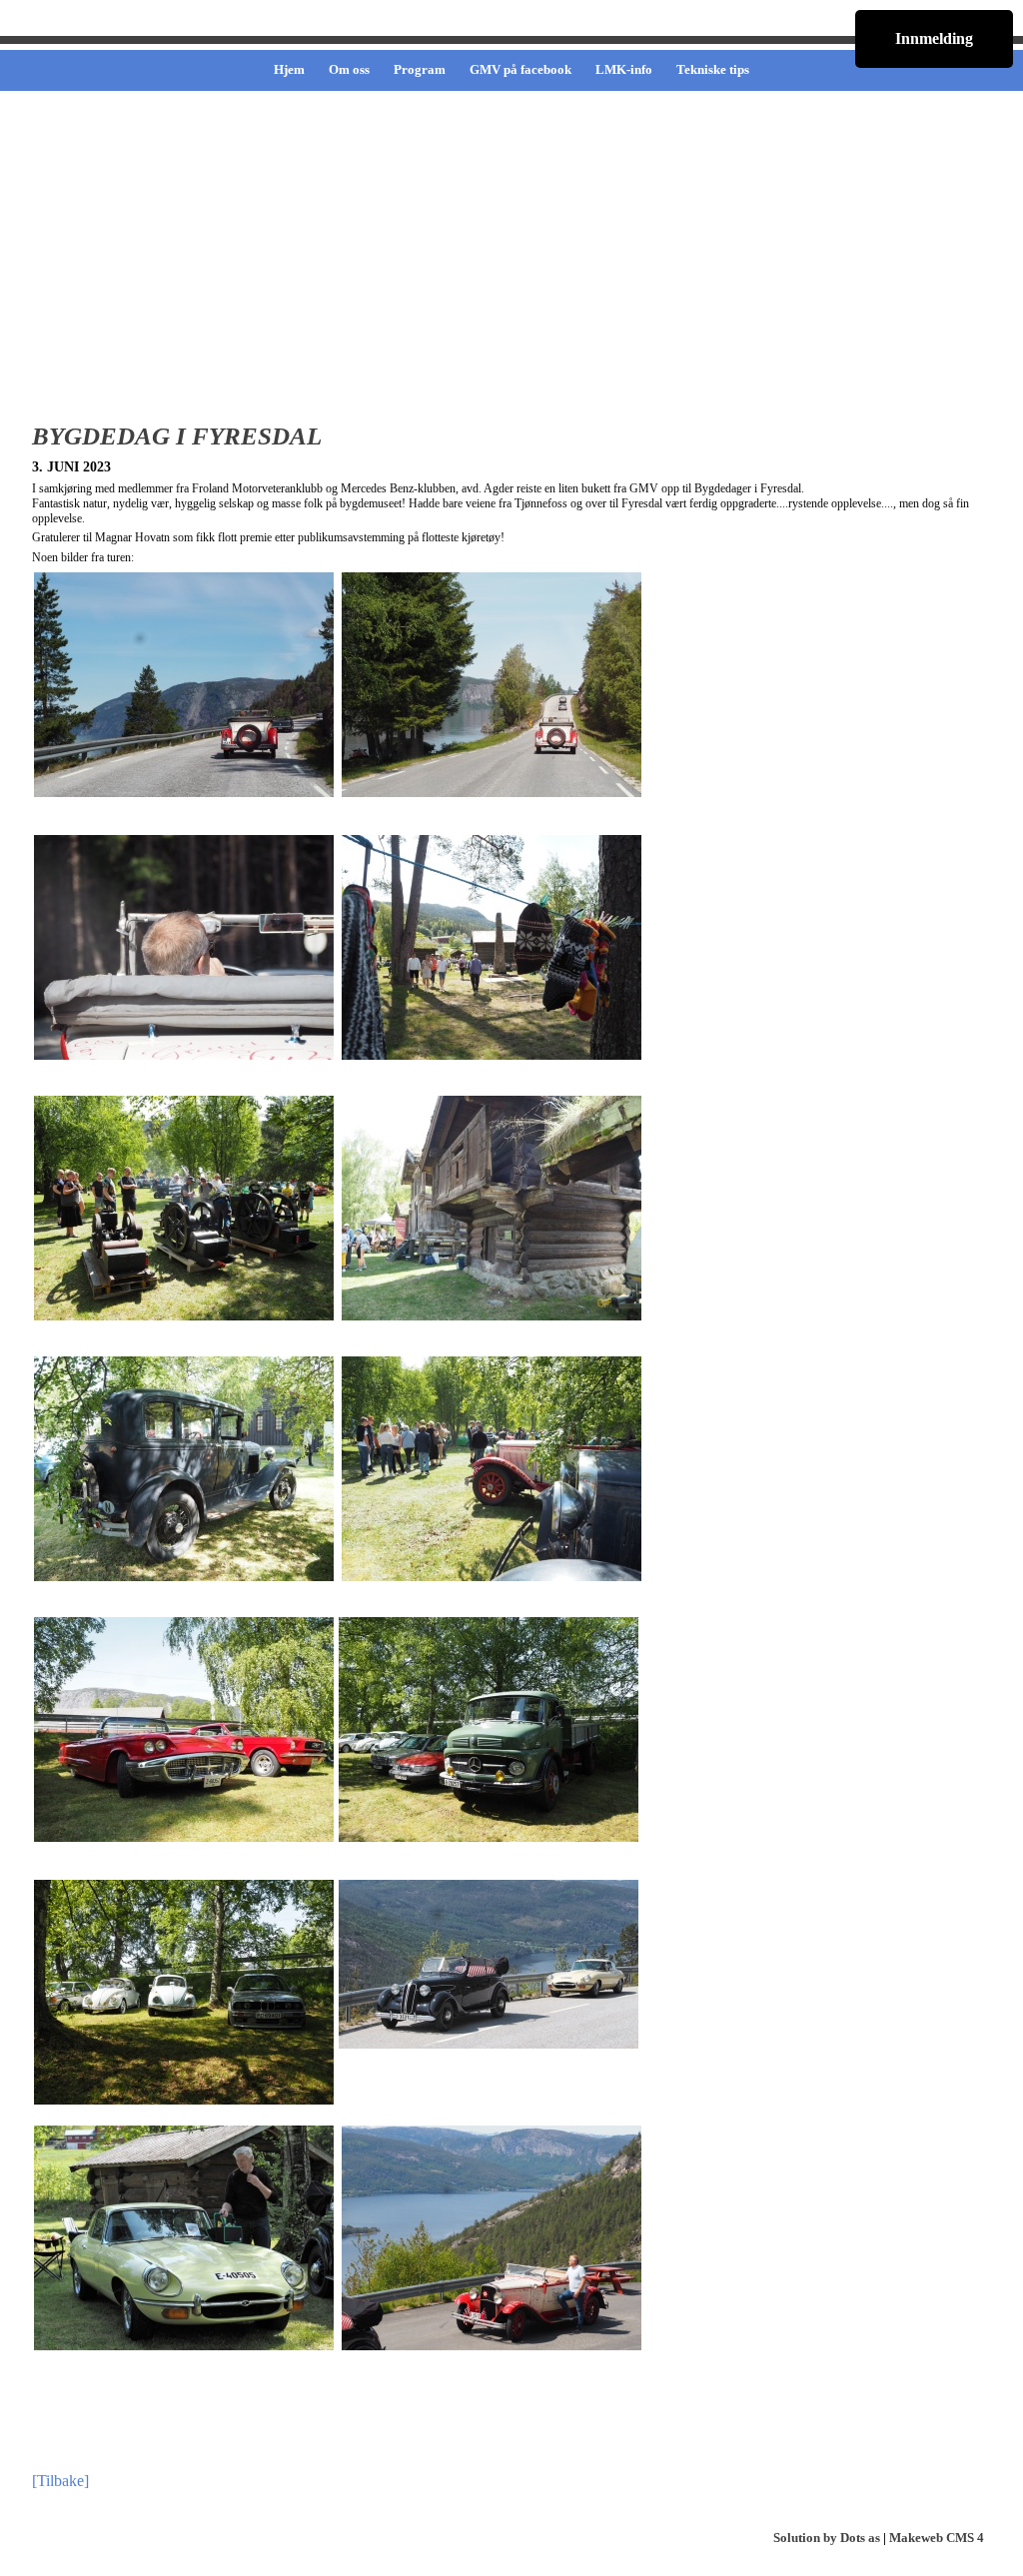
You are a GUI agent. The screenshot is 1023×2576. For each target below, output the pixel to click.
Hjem (289, 69)
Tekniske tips (713, 69)
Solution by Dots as (827, 2538)
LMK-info (624, 69)
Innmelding (934, 38)
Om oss (349, 69)
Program (420, 69)
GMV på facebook (520, 69)
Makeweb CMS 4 (937, 2538)
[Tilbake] (60, 2481)
